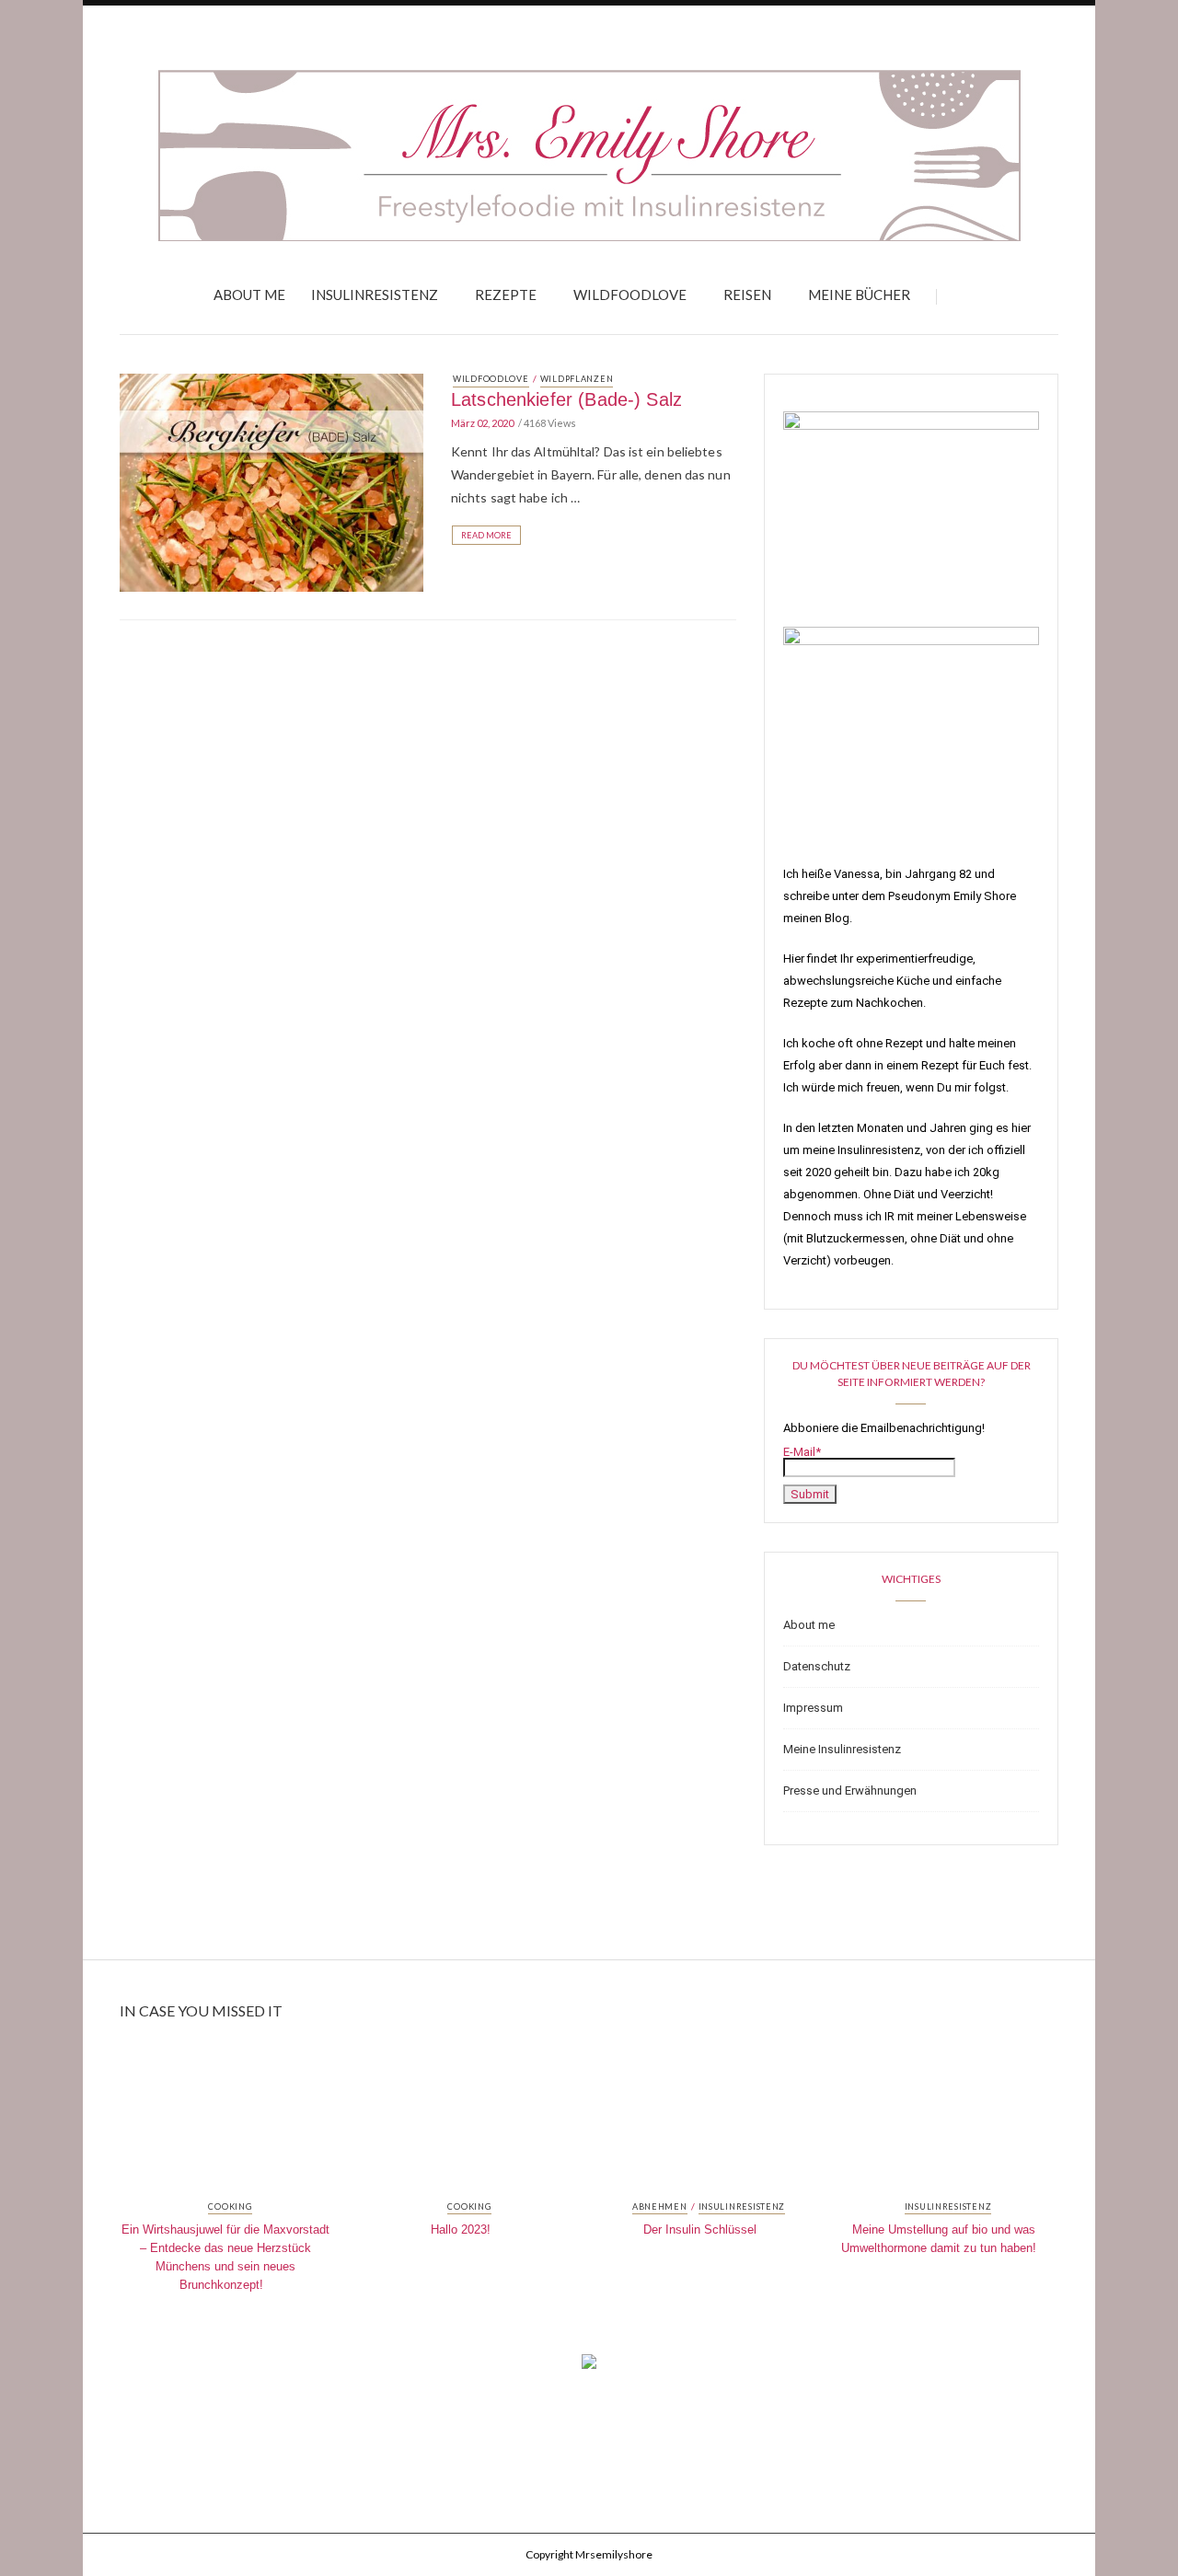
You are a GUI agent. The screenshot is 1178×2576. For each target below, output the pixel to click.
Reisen (747, 295)
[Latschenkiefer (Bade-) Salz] (271, 481)
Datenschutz (817, 1666)
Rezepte (506, 295)
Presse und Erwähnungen (850, 1790)
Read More (486, 535)
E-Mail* (802, 1452)
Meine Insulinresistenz (842, 1749)
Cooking (230, 2207)
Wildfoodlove (630, 295)
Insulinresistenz (375, 295)
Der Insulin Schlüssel (700, 2229)
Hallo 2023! (461, 2229)
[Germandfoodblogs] (589, 2367)
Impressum (813, 1708)
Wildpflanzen (577, 379)
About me (249, 295)
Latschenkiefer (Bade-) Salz (566, 399)
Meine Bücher (859, 295)
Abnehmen (660, 2207)
